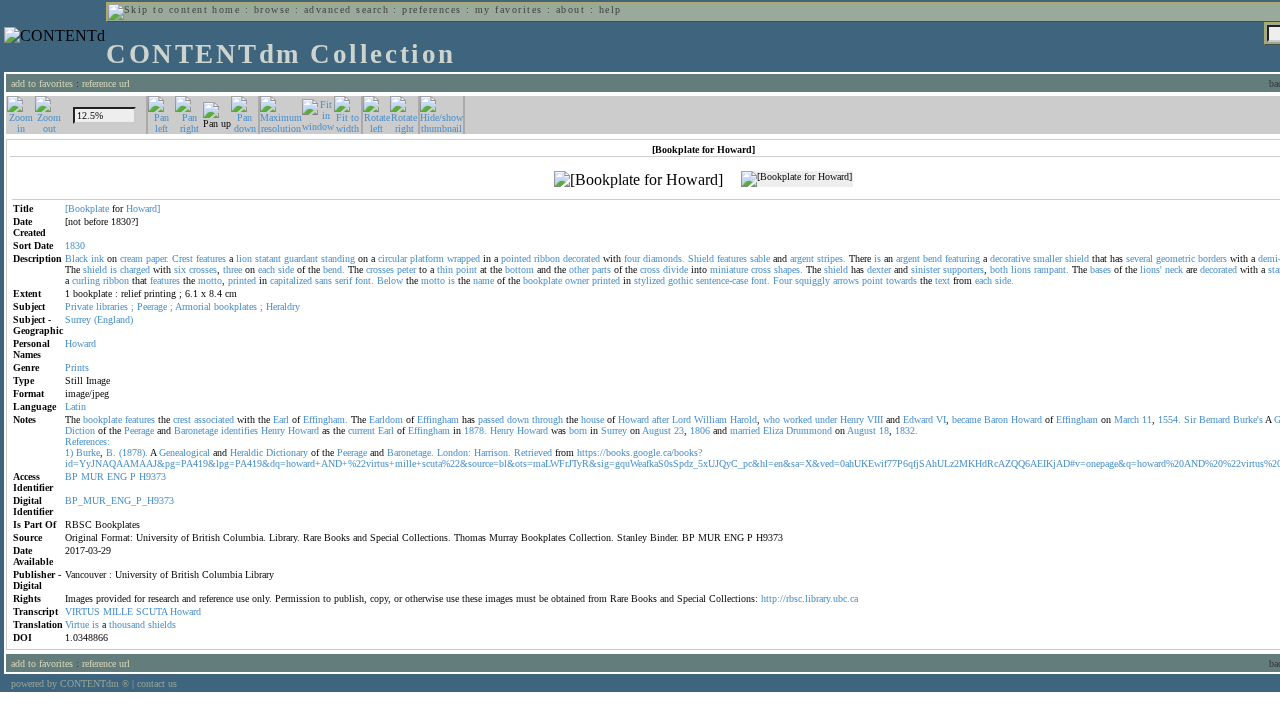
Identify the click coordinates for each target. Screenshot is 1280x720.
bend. (334, 269)
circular (392, 258)
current (361, 430)
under (826, 419)
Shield (701, 258)
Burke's (1248, 419)
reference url (106, 83)
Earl (281, 419)
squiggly (812, 280)
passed (491, 419)
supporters (963, 269)
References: (87, 441)
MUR (92, 476)
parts (601, 269)
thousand (127, 624)
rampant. (1051, 269)
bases (1100, 269)
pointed (516, 258)
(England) (113, 319)
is (877, 258)
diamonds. (664, 258)
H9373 (152, 476)
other (579, 269)
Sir (1190, 419)
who (771, 419)
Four (782, 280)
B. (111, 452)
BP (71, 476)
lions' (1151, 269)
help (610, 9)
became (966, 419)
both (999, 269)
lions (1021, 269)
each (266, 269)
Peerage (152, 306)
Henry (852, 419)
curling (86, 280)
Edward (918, 419)
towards (901, 280)
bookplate (542, 280)
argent (802, 258)
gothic (680, 280)
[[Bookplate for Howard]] (638, 180)
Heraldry (283, 306)
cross (650, 269)
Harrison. (492, 452)
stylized (649, 280)
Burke (88, 452)
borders (1212, 258)
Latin (75, 406)
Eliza (773, 430)
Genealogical (184, 452)
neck (1174, 269)
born (578, 430)
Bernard (1214, 419)
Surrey (78, 319)
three (232, 269)
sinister (925, 269)
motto (210, 280)
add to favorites (42, 83)
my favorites (509, 9)
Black (76, 258)
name (483, 280)
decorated (581, 258)
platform (427, 258)
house (592, 419)
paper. (157, 258)
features (211, 258)
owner (577, 280)
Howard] (143, 208)
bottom (519, 269)
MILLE (118, 611)
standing (338, 258)
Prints (77, 367)
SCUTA (151, 611)
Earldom (386, 419)
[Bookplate (87, 208)
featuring (962, 258)
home (226, 9)
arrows (846, 280)
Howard (80, 343)
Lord (681, 419)
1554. (1169, 419)
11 (1147, 419)
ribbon (547, 258)
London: (454, 452)
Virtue (77, 624)
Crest (182, 258)
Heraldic (246, 452)
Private (79, 306)
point (466, 269)
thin (445, 269)
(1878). (133, 452)
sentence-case (722, 280)
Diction (80, 430)
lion (244, 258)
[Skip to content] (158, 9)
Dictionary (287, 452)
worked (797, 419)
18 (884, 430)
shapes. (788, 269)
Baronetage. (410, 452)
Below (390, 280)
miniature (729, 269)
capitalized (291, 280)
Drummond (809, 430)
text (942, 280)
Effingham (438, 419)
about (570, 9)
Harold (743, 419)
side (286, 269)
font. (364, 280)
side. (1004, 280)
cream (131, 258)
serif (343, 280)
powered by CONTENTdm (70, 683)
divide (675, 269)
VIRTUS (82, 611)
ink (97, 258)
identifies (239, 430)
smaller (1047, 258)
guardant (301, 258)
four (632, 258)
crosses (203, 269)
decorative (1010, 258)
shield (1077, 258)
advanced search (346, 9)
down (518, 419)
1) (69, 452)
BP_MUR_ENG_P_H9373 (119, 500)
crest (182, 419)
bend (932, 258)
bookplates (235, 306)
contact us (157, 683)
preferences (431, 9)
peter (406, 269)
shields (162, 624)
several (1139, 258)
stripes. (831, 258)
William (710, 419)
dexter (879, 269)
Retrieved (533, 452)
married (745, 430)
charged (135, 269)
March (1126, 419)
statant (268, 258)
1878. (475, 430)
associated (214, 419)
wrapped (463, 258)
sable (760, 258)
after (660, 419)
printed (242, 280)
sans (323, 280)
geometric (1175, 258)
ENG (117, 476)
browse (272, 9)
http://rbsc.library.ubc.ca (809, 598)
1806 (700, 430)
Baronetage (196, 430)
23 (679, 430)
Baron (996, 419)
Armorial (193, 306)
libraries (112, 306)
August (656, 430)
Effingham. (325, 419)
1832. (906, 430)
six (180, 269)
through (547, 419)
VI (941, 419)
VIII (875, 419)
